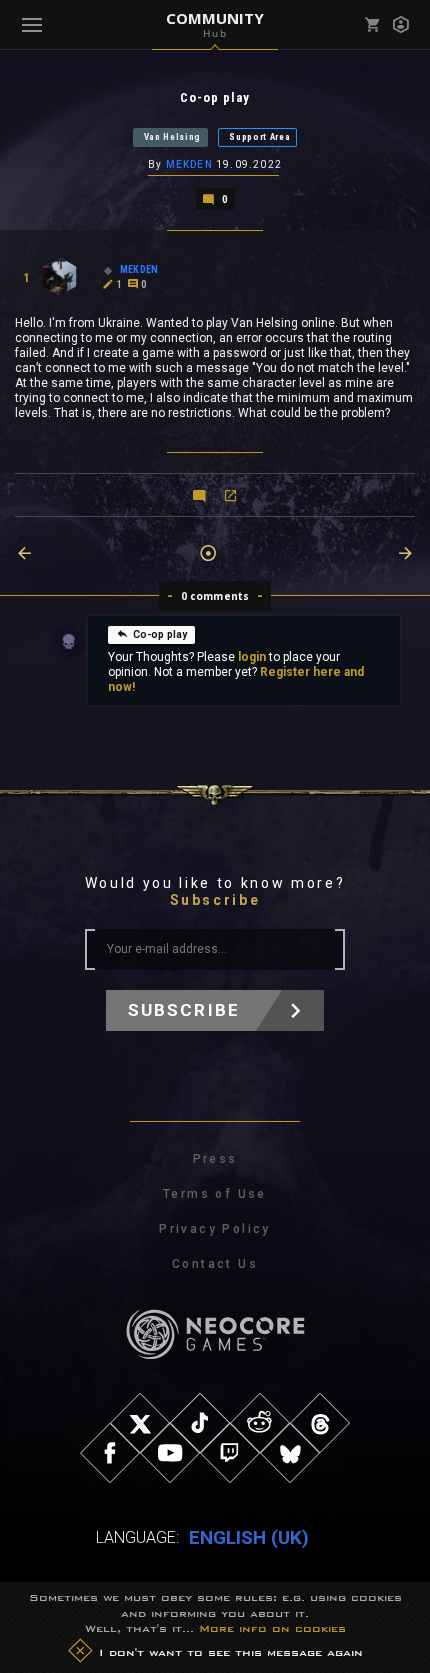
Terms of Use (215, 1194)
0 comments (215, 596)
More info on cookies (272, 1628)
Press (215, 1159)
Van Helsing (173, 137)
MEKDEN (189, 164)
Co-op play (160, 634)
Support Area (259, 137)
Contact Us (215, 1264)
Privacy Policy (215, 1229)
